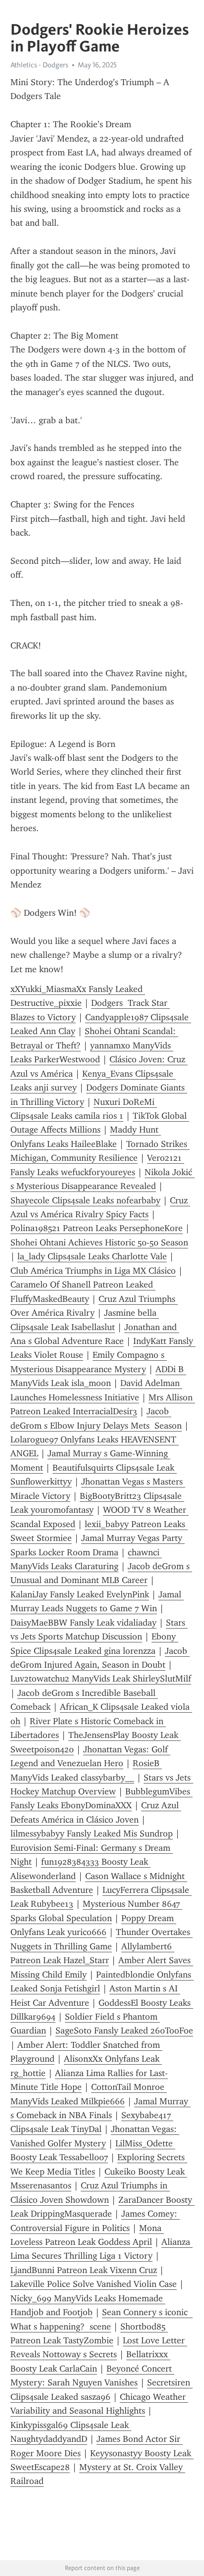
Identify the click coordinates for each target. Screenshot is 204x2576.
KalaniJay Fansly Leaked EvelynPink (80, 1594)
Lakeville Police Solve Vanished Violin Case (94, 2284)
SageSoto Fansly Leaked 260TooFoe (124, 2031)
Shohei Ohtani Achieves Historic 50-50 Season (99, 1242)
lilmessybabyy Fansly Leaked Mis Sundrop (92, 1833)
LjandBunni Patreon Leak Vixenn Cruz (84, 2270)
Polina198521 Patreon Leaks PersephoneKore (97, 1228)
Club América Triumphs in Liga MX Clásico (93, 1271)
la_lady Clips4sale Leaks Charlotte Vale (92, 1256)
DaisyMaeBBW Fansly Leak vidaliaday (83, 1623)
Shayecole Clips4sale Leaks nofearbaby (85, 1200)
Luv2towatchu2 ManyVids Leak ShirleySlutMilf (101, 1679)
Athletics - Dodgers (39, 65)
